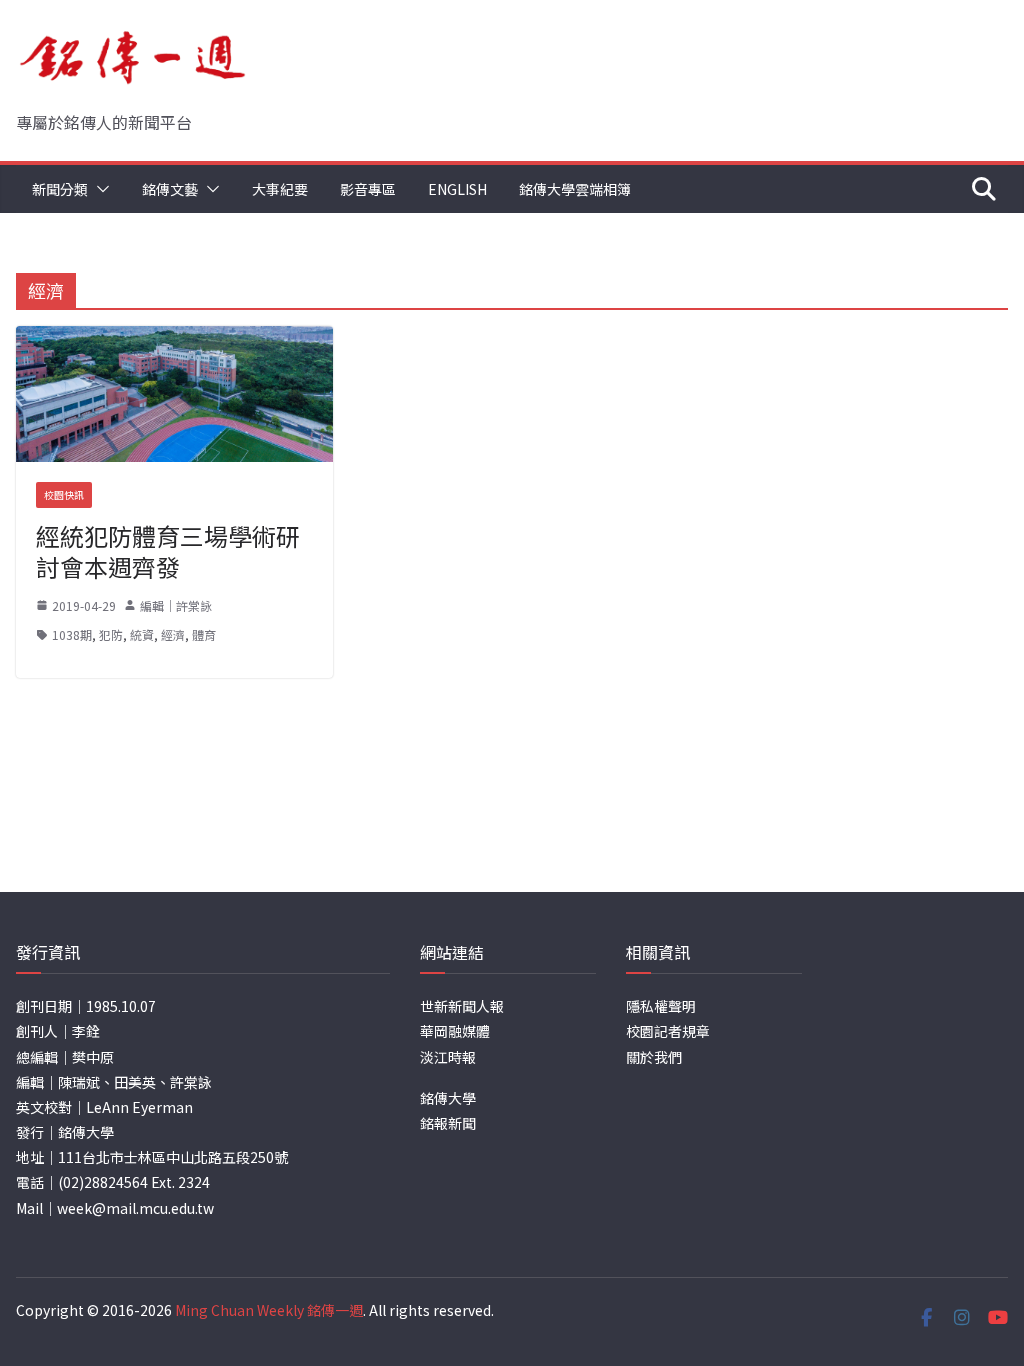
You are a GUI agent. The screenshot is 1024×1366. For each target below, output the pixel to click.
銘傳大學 (448, 1098)
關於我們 (654, 1057)
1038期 (72, 634)
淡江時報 (448, 1057)
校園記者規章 (668, 1031)
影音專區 (368, 189)
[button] (99, 189)
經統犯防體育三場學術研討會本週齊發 (168, 551)
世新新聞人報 (462, 1006)
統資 (142, 634)
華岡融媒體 (455, 1031)
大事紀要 (280, 189)
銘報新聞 (448, 1123)
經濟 (173, 634)
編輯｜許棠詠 (176, 605)
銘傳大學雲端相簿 (575, 189)
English (457, 189)
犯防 (111, 634)
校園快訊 (64, 494)
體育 (204, 634)
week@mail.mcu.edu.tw (135, 1208)
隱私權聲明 (661, 1006)
